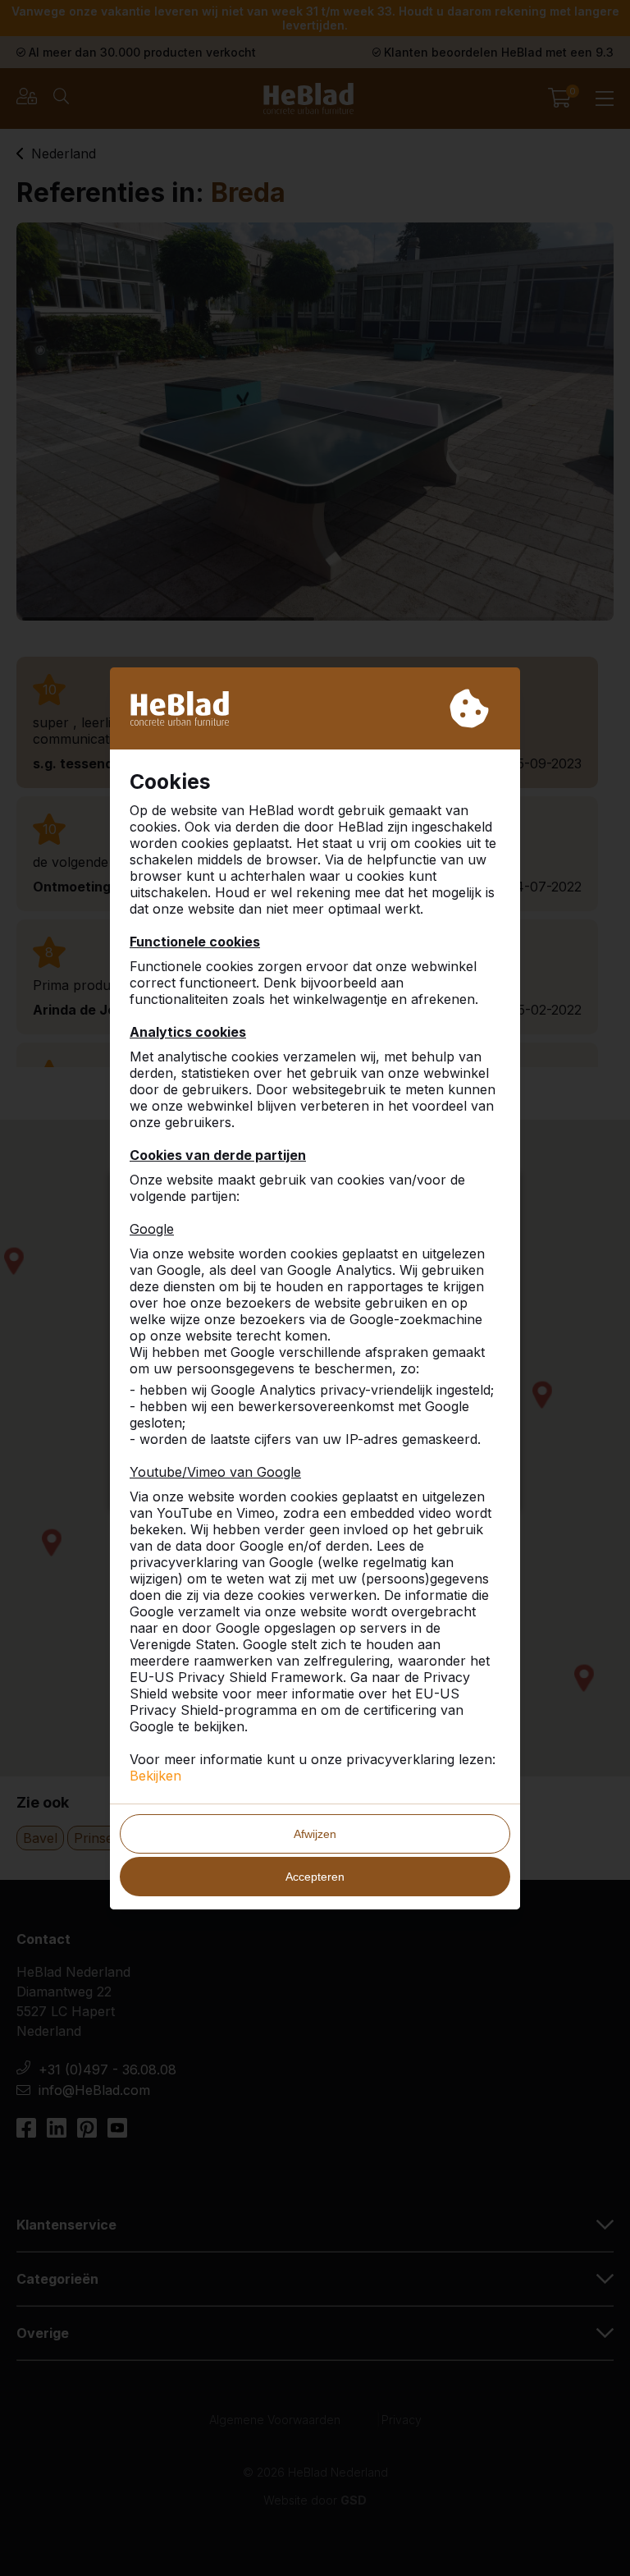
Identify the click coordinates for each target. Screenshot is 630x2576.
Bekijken (155, 1776)
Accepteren (315, 1877)
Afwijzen (315, 1834)
